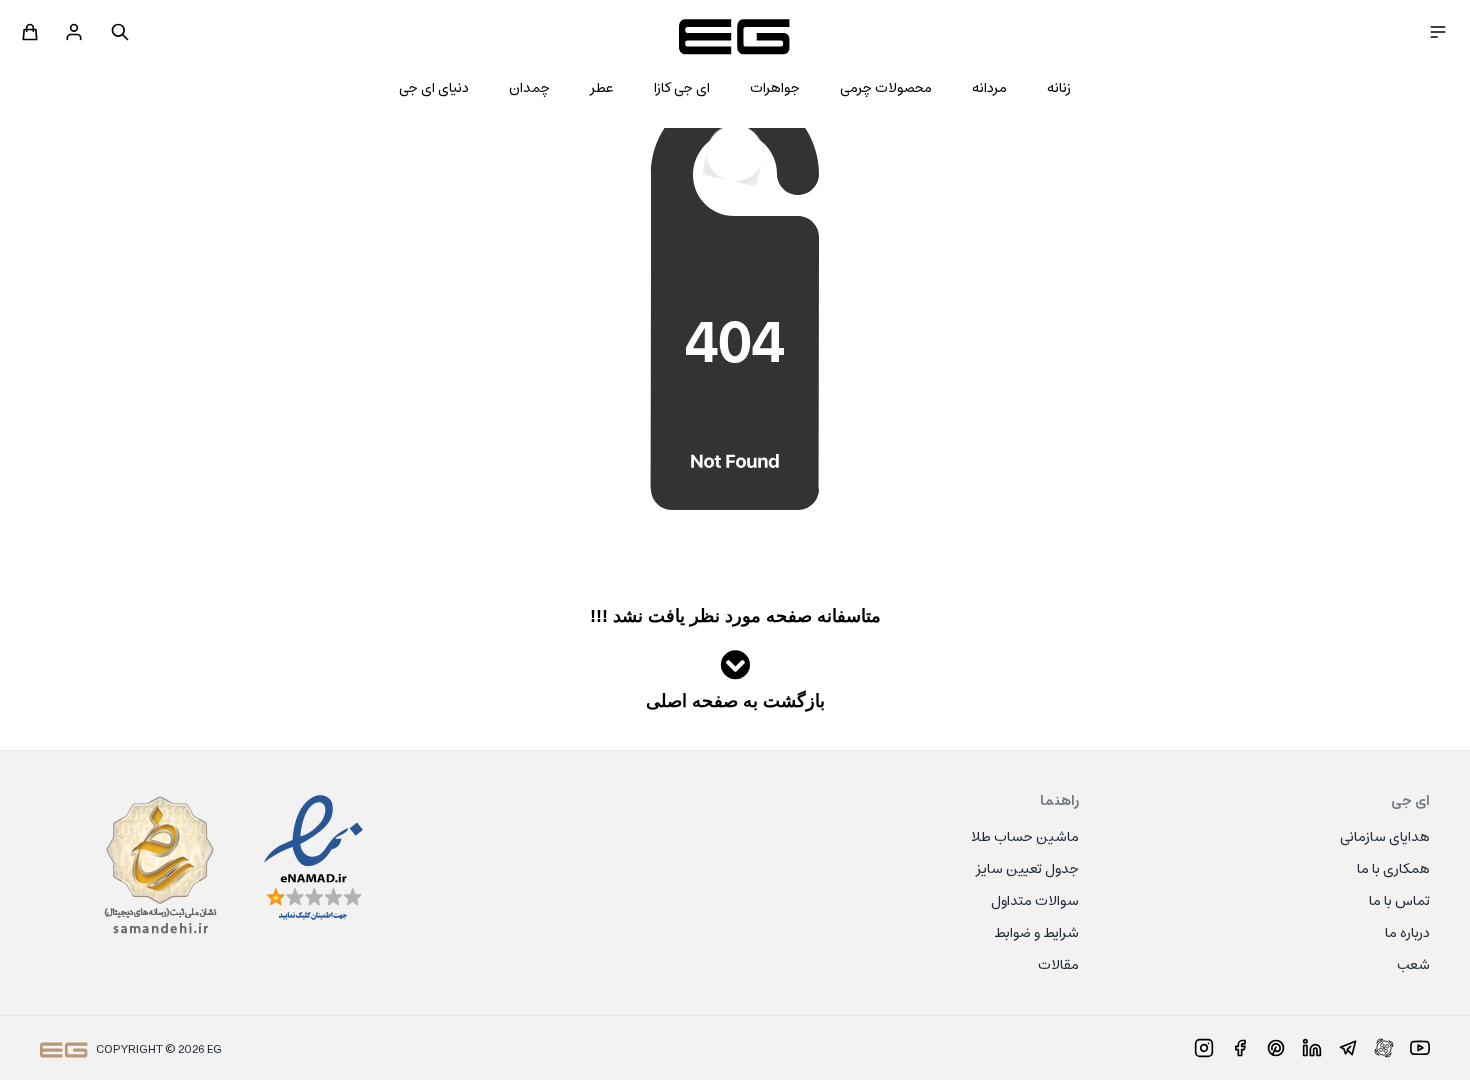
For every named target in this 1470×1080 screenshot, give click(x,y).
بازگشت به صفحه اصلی (735, 701)
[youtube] (1420, 1048)
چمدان (529, 89)
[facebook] (1240, 1048)
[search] (120, 32)
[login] (74, 32)
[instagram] (1204, 1048)
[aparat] (1384, 1048)
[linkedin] (1312, 1048)
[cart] (30, 32)
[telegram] (1348, 1048)
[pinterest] (1276, 1048)
